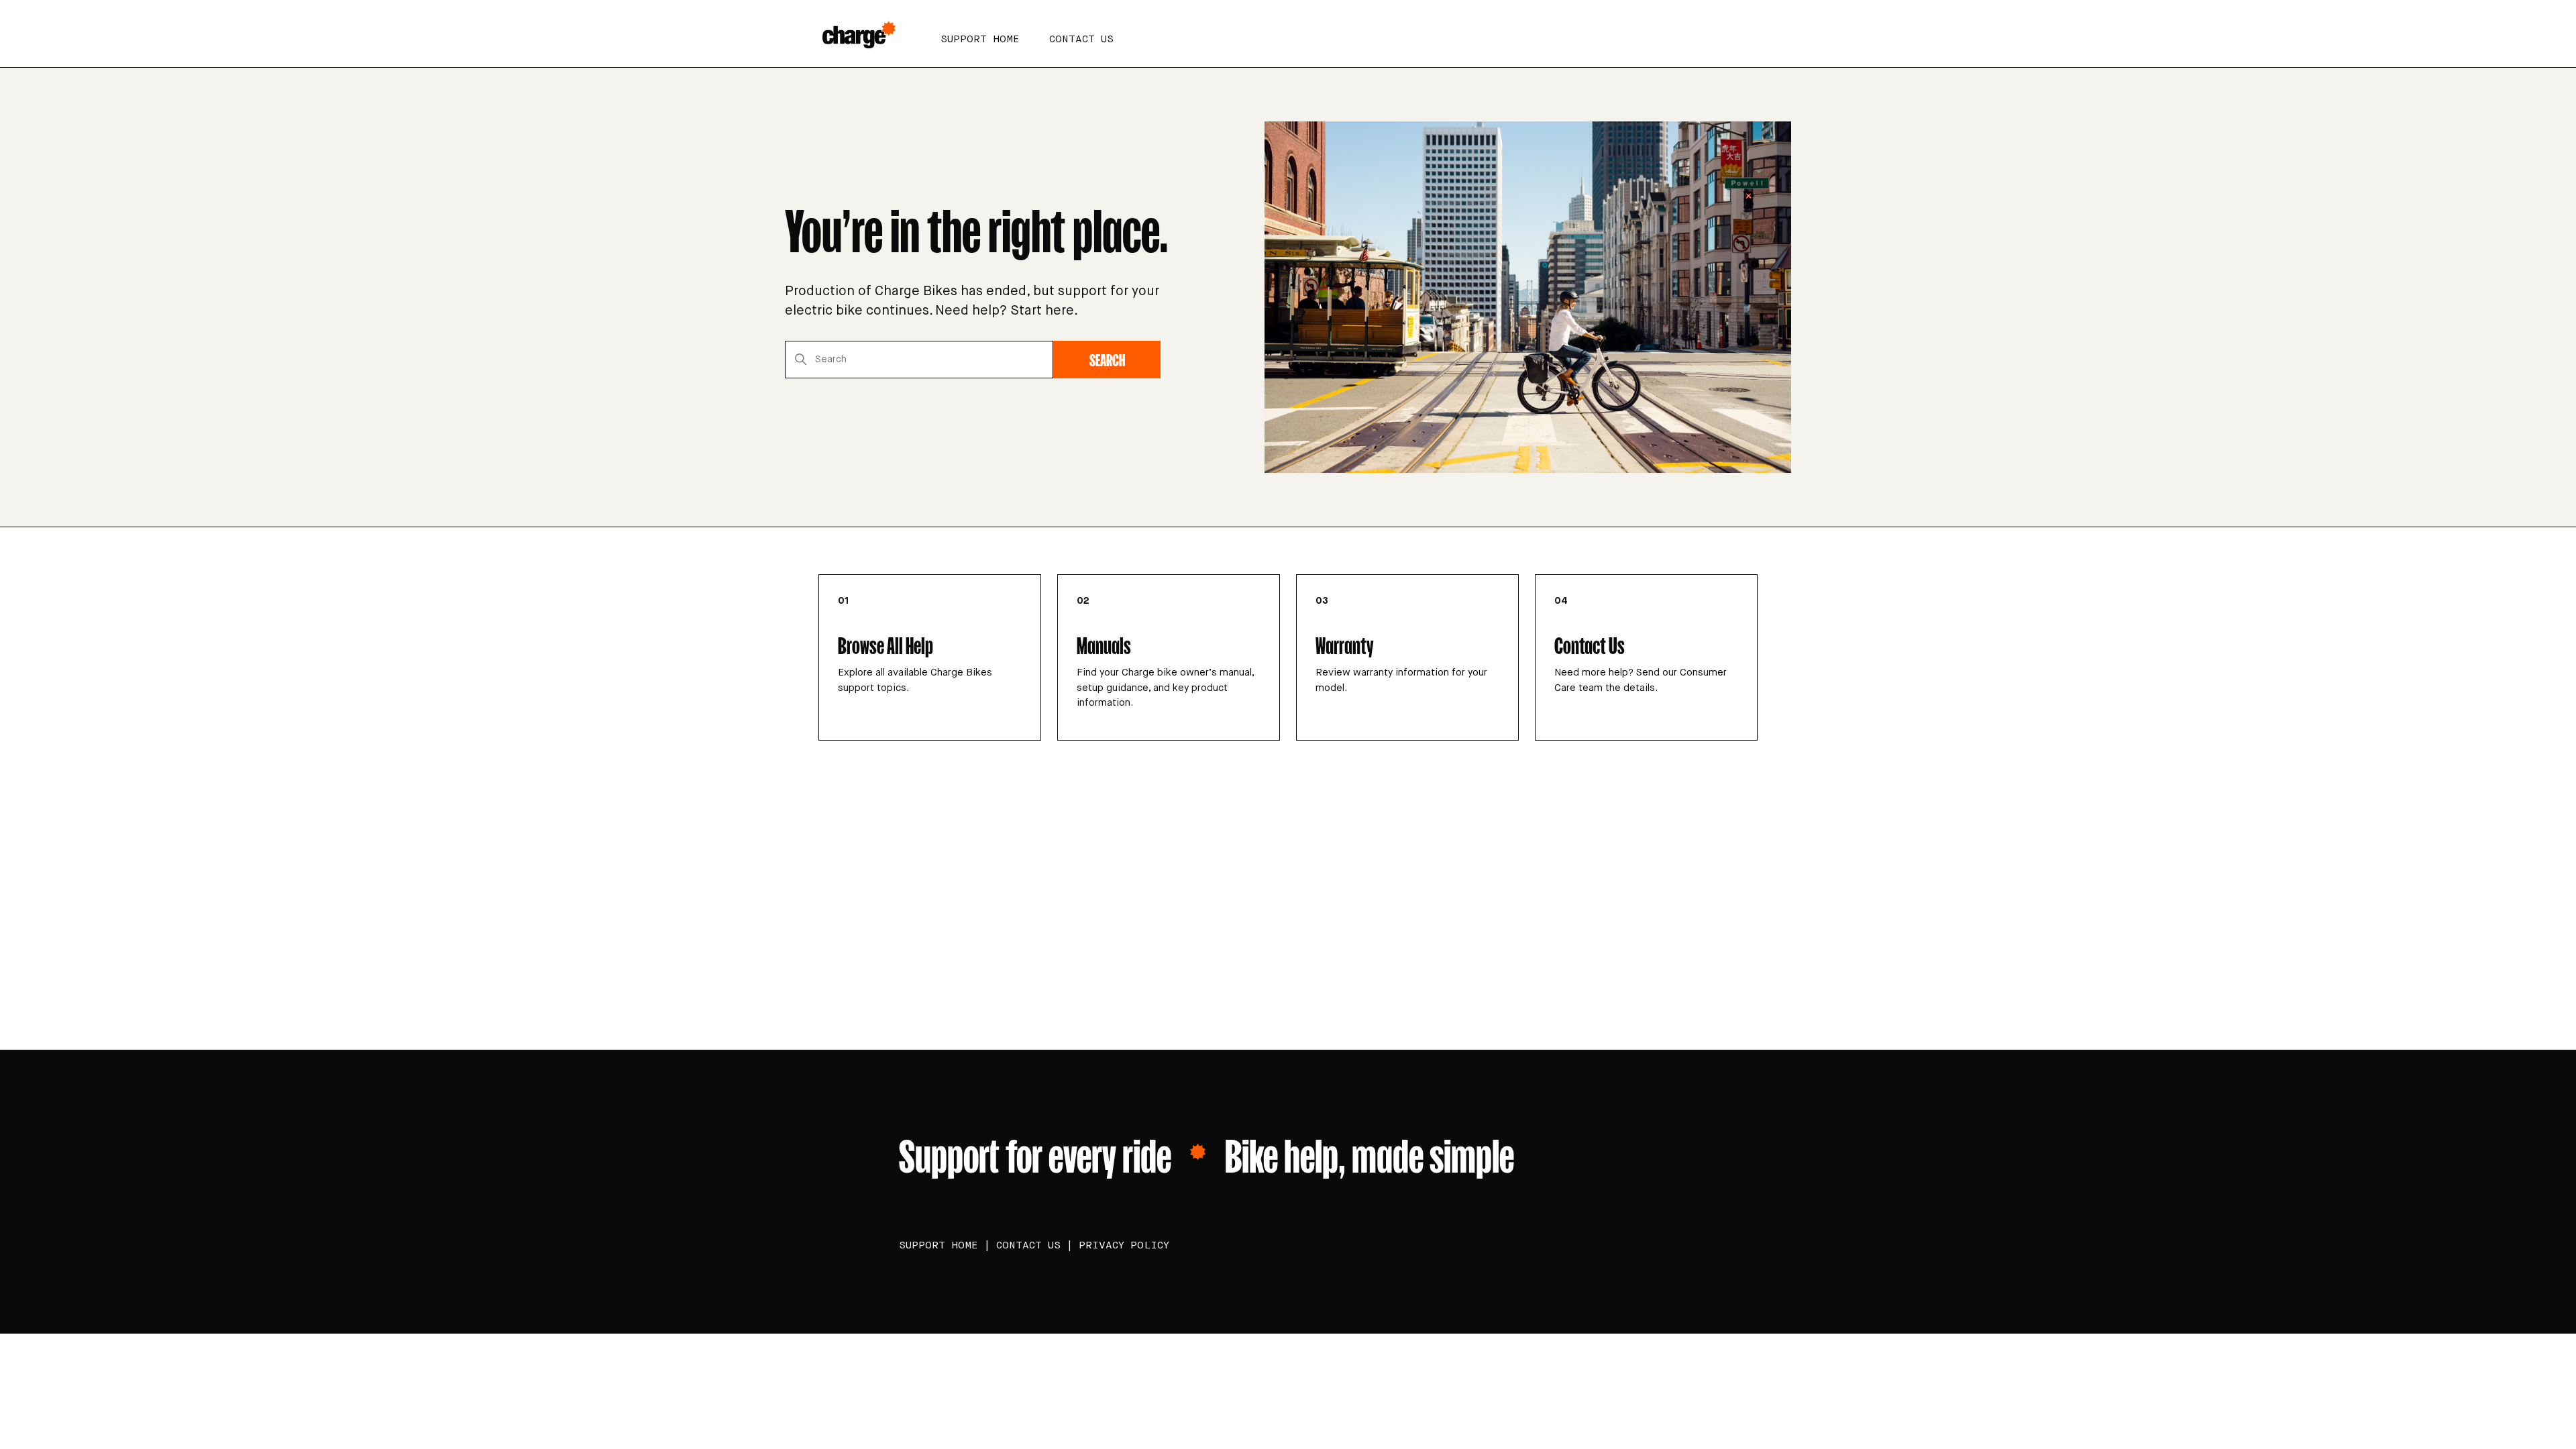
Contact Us (1081, 39)
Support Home (980, 39)
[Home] (863, 34)
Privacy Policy (1124, 1245)
